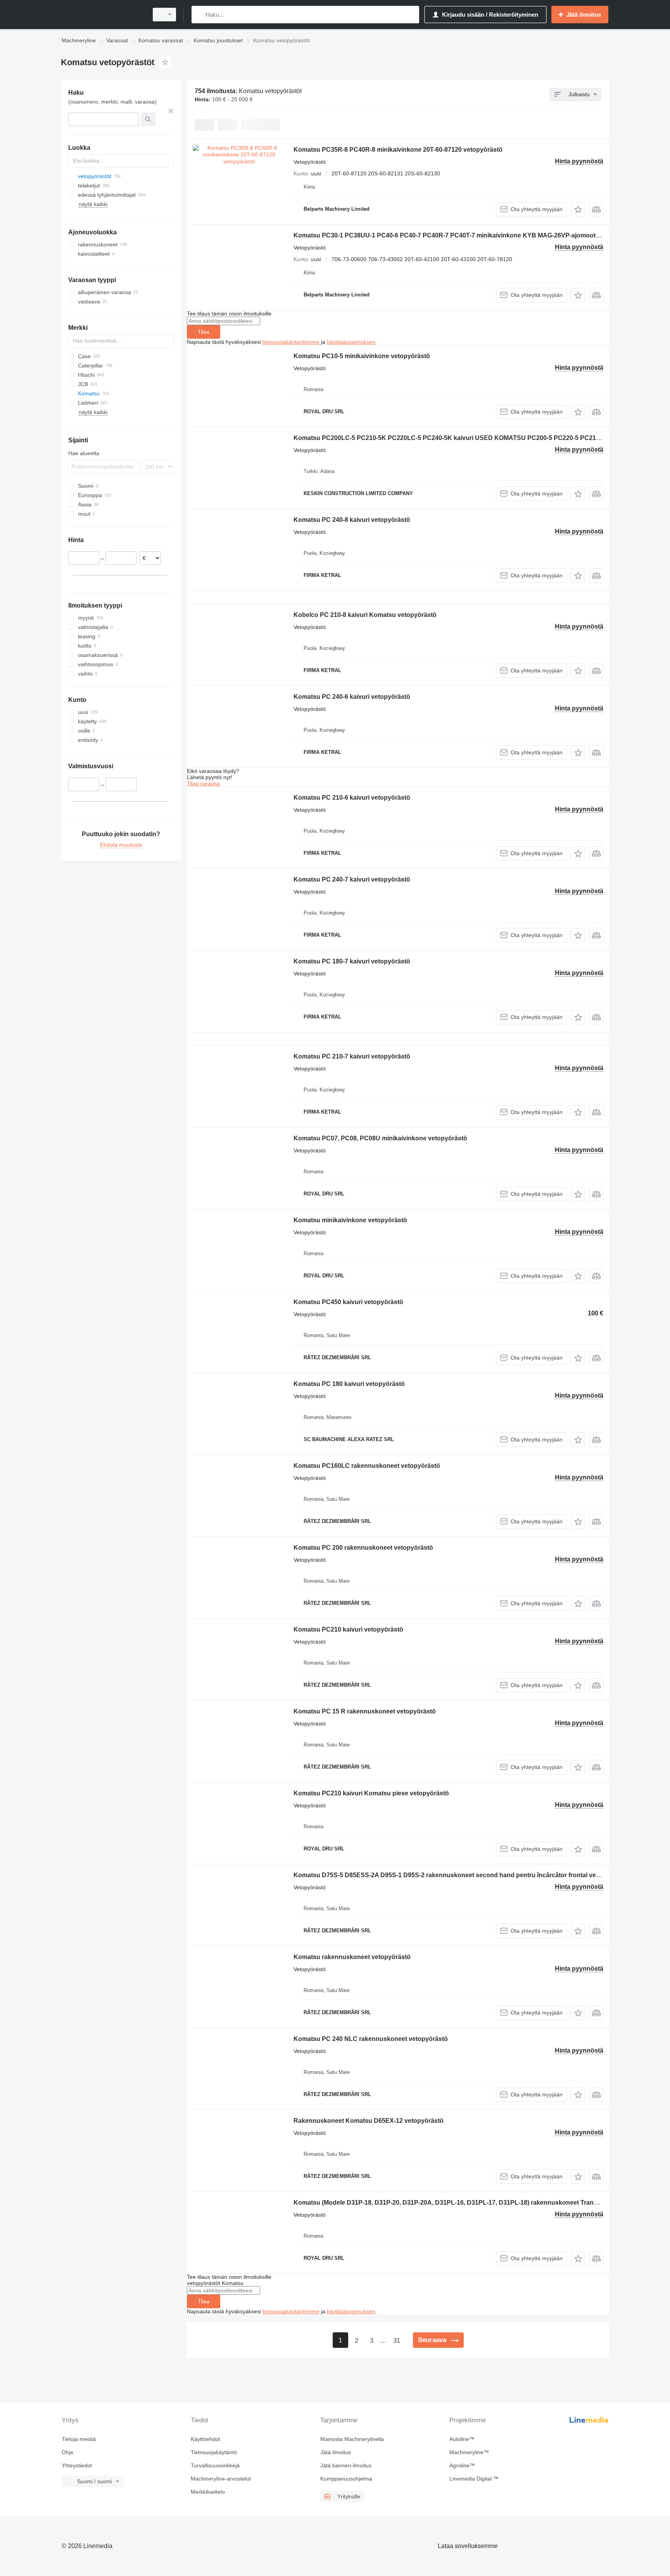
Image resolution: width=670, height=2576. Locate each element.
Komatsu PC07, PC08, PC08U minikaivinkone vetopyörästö (380, 1138)
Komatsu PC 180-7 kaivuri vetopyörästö (352, 961)
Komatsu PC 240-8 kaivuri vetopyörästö (352, 520)
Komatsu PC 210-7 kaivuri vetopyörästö (352, 1056)
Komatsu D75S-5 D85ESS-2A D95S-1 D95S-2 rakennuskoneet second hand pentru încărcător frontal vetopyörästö (461, 1875)
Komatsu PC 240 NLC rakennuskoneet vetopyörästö (371, 2039)
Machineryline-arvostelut (221, 2479)
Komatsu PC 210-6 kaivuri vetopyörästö (352, 798)
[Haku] (199, 15)
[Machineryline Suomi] (102, 15)
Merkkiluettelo (208, 2492)
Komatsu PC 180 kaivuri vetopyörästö (349, 1384)
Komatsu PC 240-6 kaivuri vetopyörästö (352, 697)
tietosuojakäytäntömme (291, 342)
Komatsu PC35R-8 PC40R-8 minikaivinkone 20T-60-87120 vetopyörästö (398, 150)
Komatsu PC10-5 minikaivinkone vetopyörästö (362, 356)
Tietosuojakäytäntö (214, 2452)
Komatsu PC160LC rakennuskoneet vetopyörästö (367, 1466)
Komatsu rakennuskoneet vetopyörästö (352, 1957)
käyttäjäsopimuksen (351, 342)
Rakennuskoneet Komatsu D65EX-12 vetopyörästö (369, 2121)
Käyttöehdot (205, 2439)
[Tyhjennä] (171, 111)
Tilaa (204, 332)
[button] (578, 209)
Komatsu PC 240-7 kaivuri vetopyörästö (352, 879)
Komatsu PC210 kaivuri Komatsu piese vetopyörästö (371, 1793)
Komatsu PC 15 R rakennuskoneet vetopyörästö (365, 1711)
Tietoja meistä (79, 2439)
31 (397, 2341)
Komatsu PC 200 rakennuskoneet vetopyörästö (363, 1548)
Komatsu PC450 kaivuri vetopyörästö (348, 1302)
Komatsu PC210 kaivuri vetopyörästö (348, 1629)
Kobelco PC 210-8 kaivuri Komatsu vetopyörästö (365, 615)
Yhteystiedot (77, 2465)
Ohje (67, 2452)
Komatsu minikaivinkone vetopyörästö (350, 1220)
